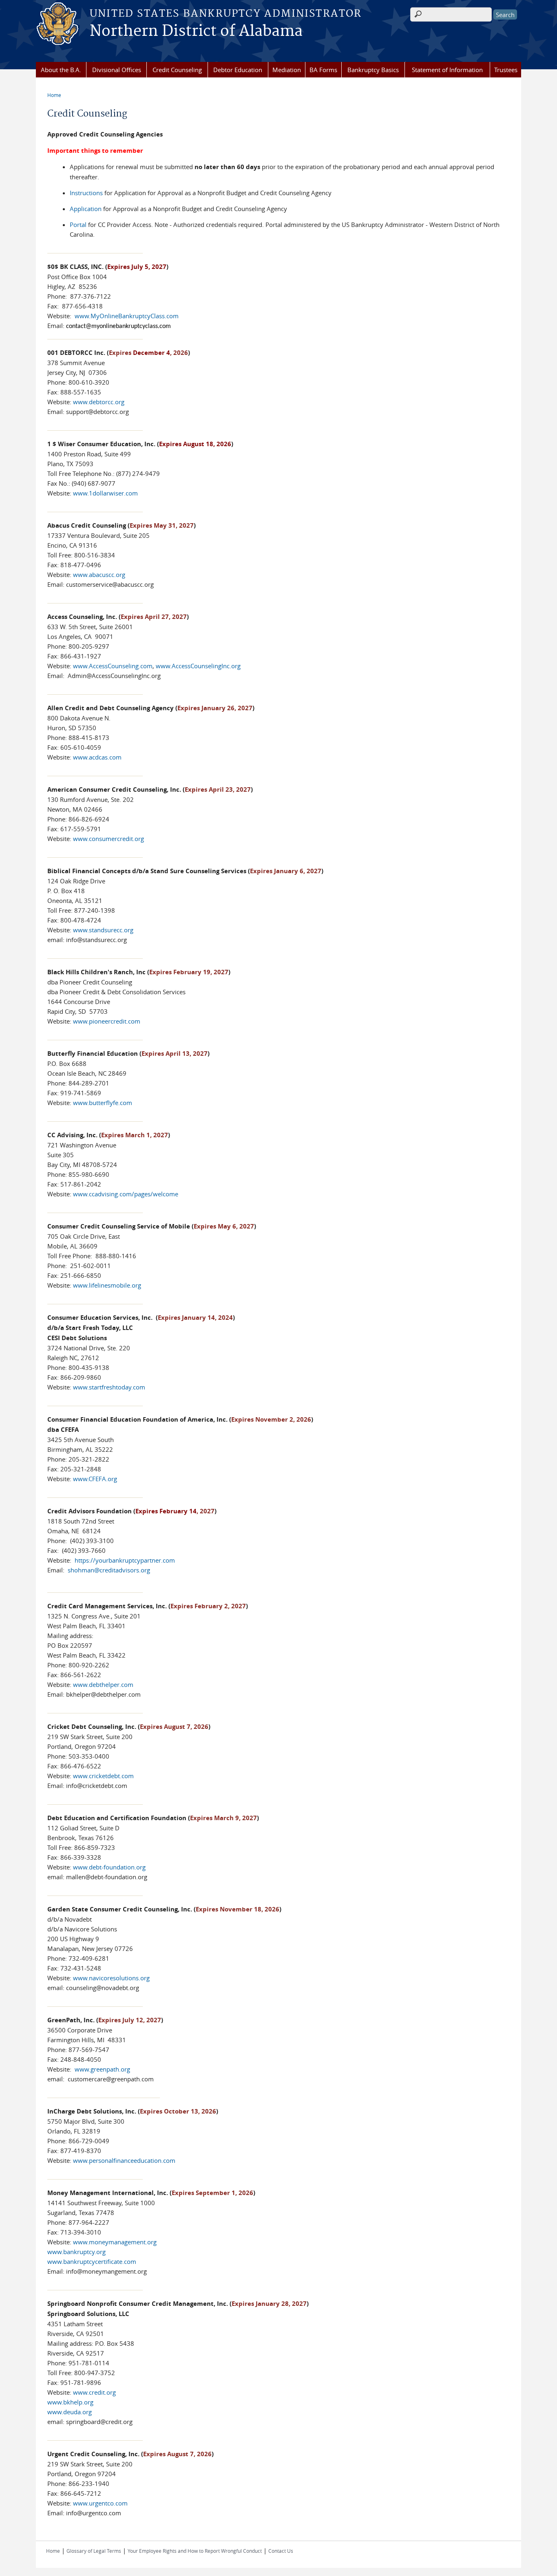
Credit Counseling (177, 70)
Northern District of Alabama (196, 31)
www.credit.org (94, 2392)
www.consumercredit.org (108, 839)
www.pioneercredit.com (107, 1021)
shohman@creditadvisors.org (109, 1570)
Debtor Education (238, 70)
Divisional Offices (117, 70)
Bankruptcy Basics (373, 70)
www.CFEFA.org (95, 1479)
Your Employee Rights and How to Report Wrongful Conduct (195, 2551)
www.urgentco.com (100, 2503)
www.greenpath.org (102, 2069)
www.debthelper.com (103, 1684)
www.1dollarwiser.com (105, 493)
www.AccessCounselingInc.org (198, 666)
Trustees (506, 70)
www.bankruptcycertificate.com (92, 2261)
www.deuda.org (70, 2412)
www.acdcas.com (97, 757)
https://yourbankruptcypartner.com (125, 1560)
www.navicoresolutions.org (111, 1978)
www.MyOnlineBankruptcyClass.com (127, 316)
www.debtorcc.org (99, 402)
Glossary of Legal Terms (94, 2551)
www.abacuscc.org (99, 575)
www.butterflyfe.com (103, 1103)
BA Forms (323, 70)
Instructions (86, 193)
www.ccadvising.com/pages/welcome (126, 1194)
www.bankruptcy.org (76, 2252)
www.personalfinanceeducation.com (124, 2160)
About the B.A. (61, 70)
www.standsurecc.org (103, 930)
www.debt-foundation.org (109, 1867)
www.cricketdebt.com (103, 1776)
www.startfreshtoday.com (109, 1387)
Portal (78, 225)
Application (86, 209)
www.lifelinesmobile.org (107, 1285)
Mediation (287, 70)
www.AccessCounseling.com (113, 666)
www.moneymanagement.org (115, 2242)
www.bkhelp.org (70, 2402)
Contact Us (281, 2551)
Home (54, 95)
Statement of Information (447, 70)
